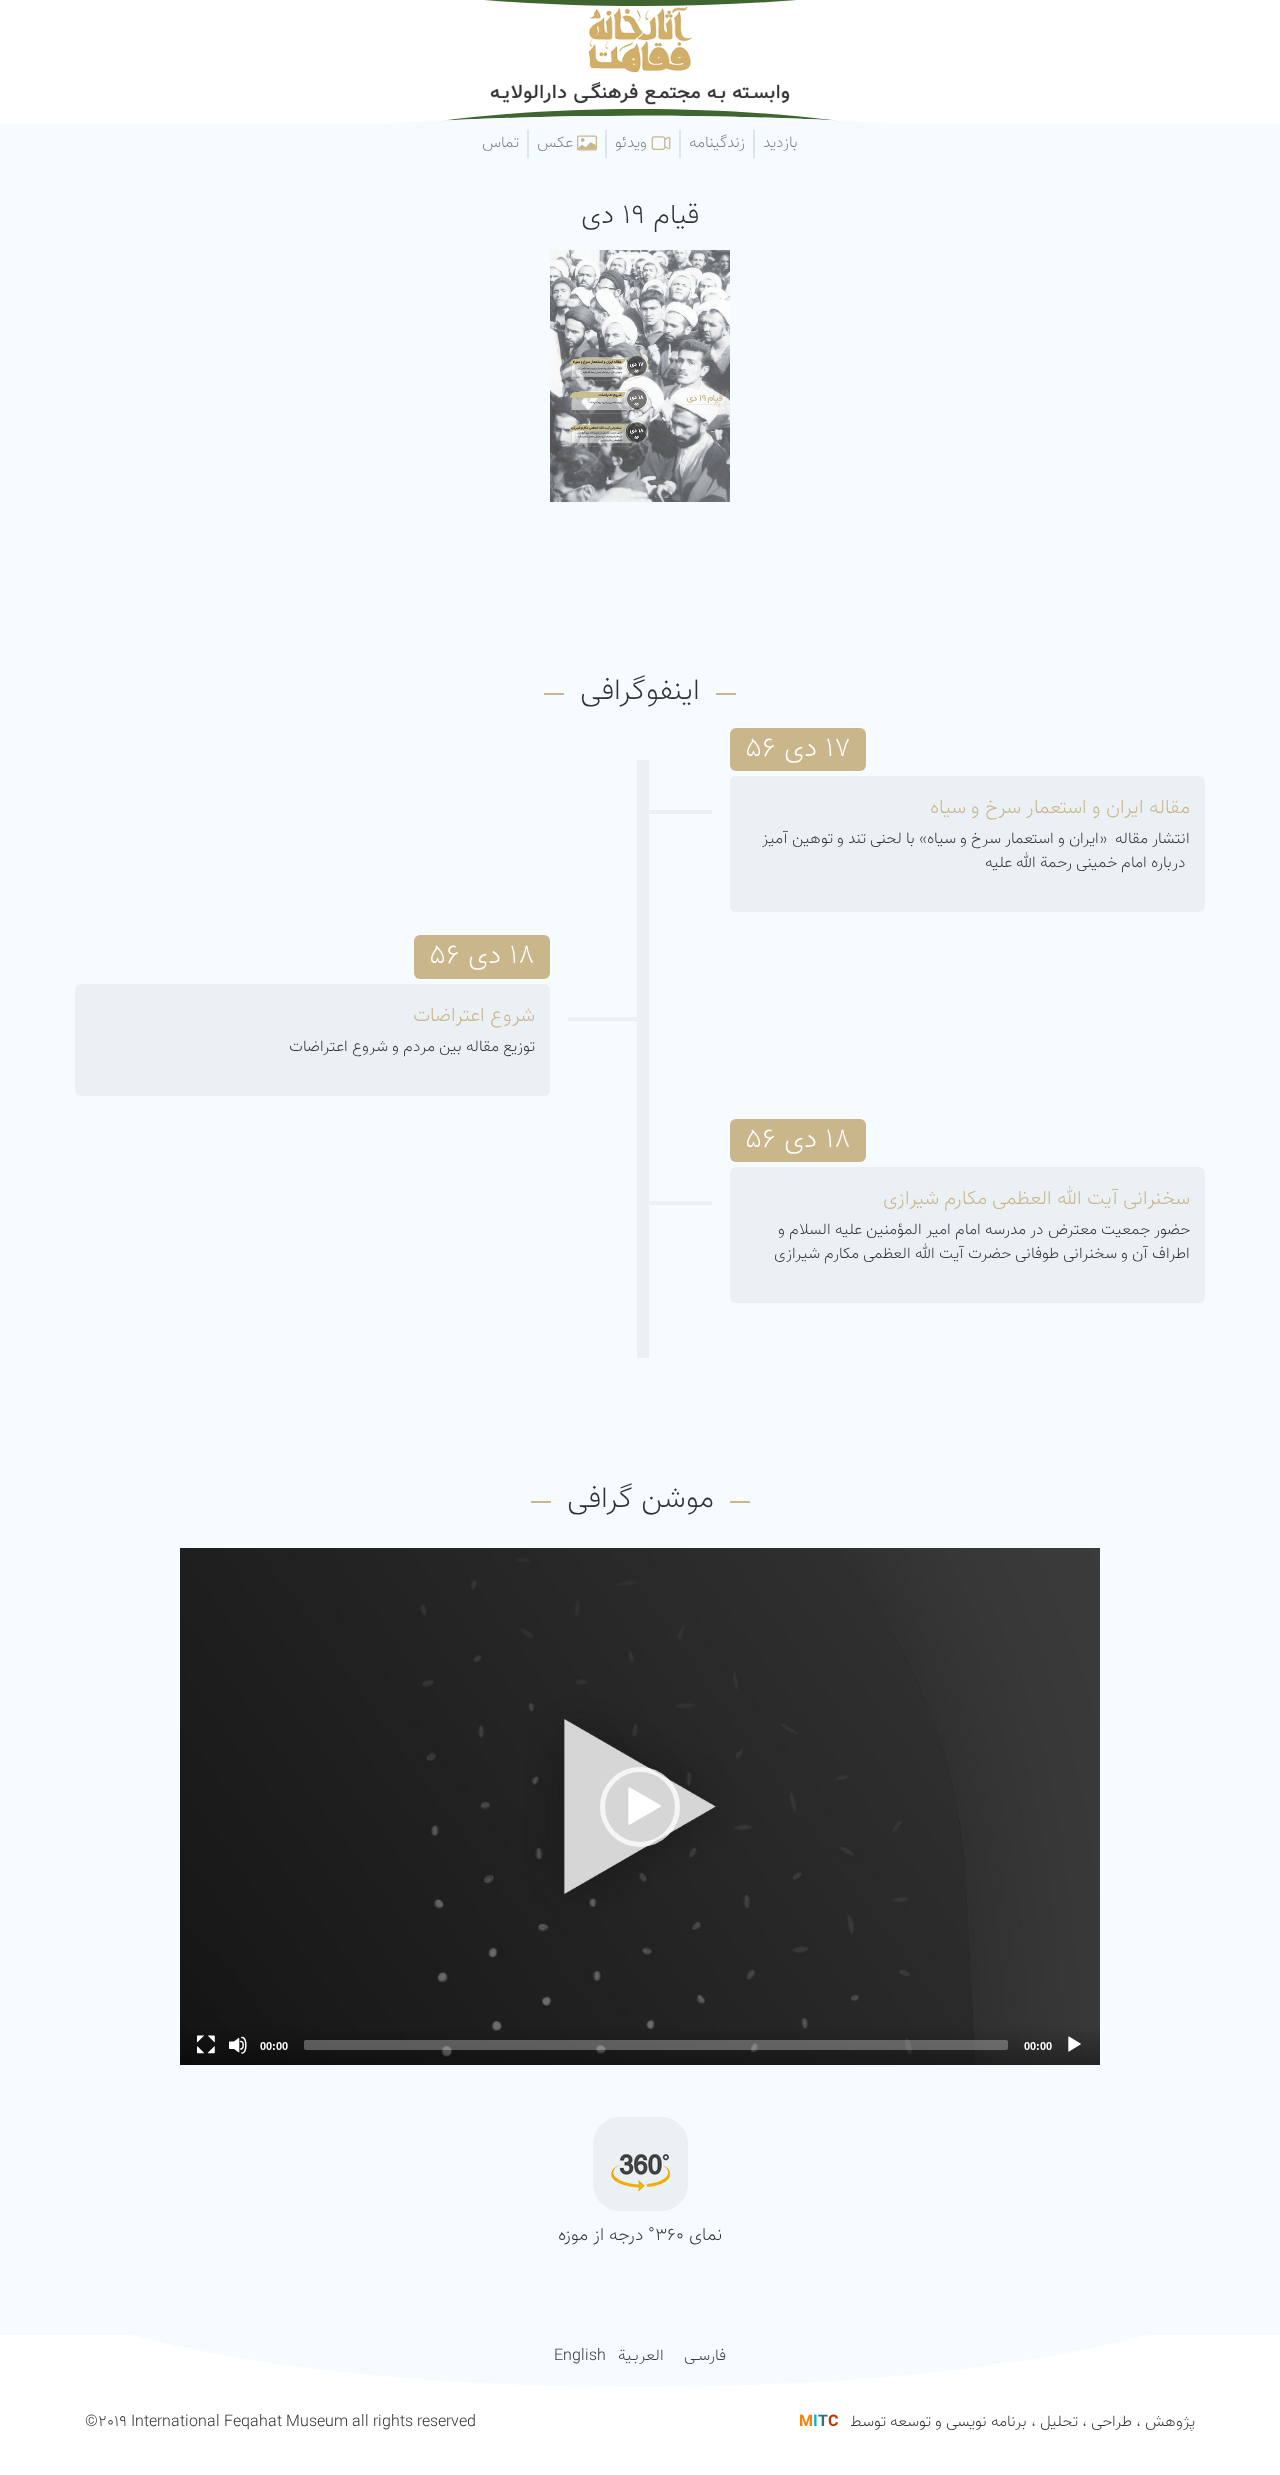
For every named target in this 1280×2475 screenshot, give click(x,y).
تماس (500, 143)
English (580, 2356)
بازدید (780, 143)
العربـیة (641, 2356)
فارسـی (705, 2356)
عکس (557, 143)
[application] (640, 1806)
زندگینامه (717, 143)
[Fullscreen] (206, 2045)
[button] (640, 1807)
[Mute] (238, 2045)
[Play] (1074, 2045)
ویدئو (633, 143)
